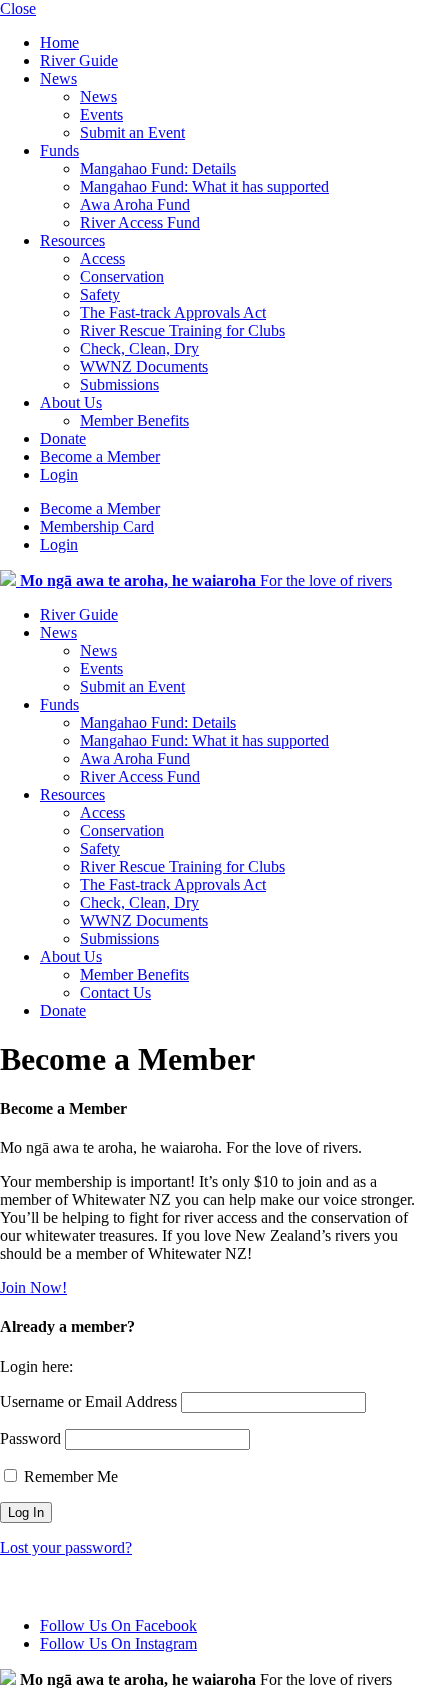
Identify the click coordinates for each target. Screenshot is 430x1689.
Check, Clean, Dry (139, 348)
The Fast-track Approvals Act (173, 312)
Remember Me (69, 1476)
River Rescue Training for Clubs (182, 330)
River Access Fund (140, 222)
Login (59, 474)
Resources (72, 240)
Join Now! (33, 1287)
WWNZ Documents (144, 366)
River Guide (79, 60)
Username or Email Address (88, 1401)
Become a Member (100, 456)
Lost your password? (66, 1547)
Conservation (122, 276)
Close (18, 8)
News (58, 78)
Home (59, 42)
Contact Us (115, 992)
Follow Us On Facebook (118, 1625)
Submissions (119, 384)
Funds (59, 150)
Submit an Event (132, 132)
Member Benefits (134, 420)
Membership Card (97, 526)
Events (101, 114)
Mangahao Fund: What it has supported (204, 186)
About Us (71, 402)
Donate (63, 438)
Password (30, 1438)
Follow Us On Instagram (118, 1643)
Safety (100, 294)
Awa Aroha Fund (135, 204)
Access (102, 258)
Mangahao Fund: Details (158, 168)
